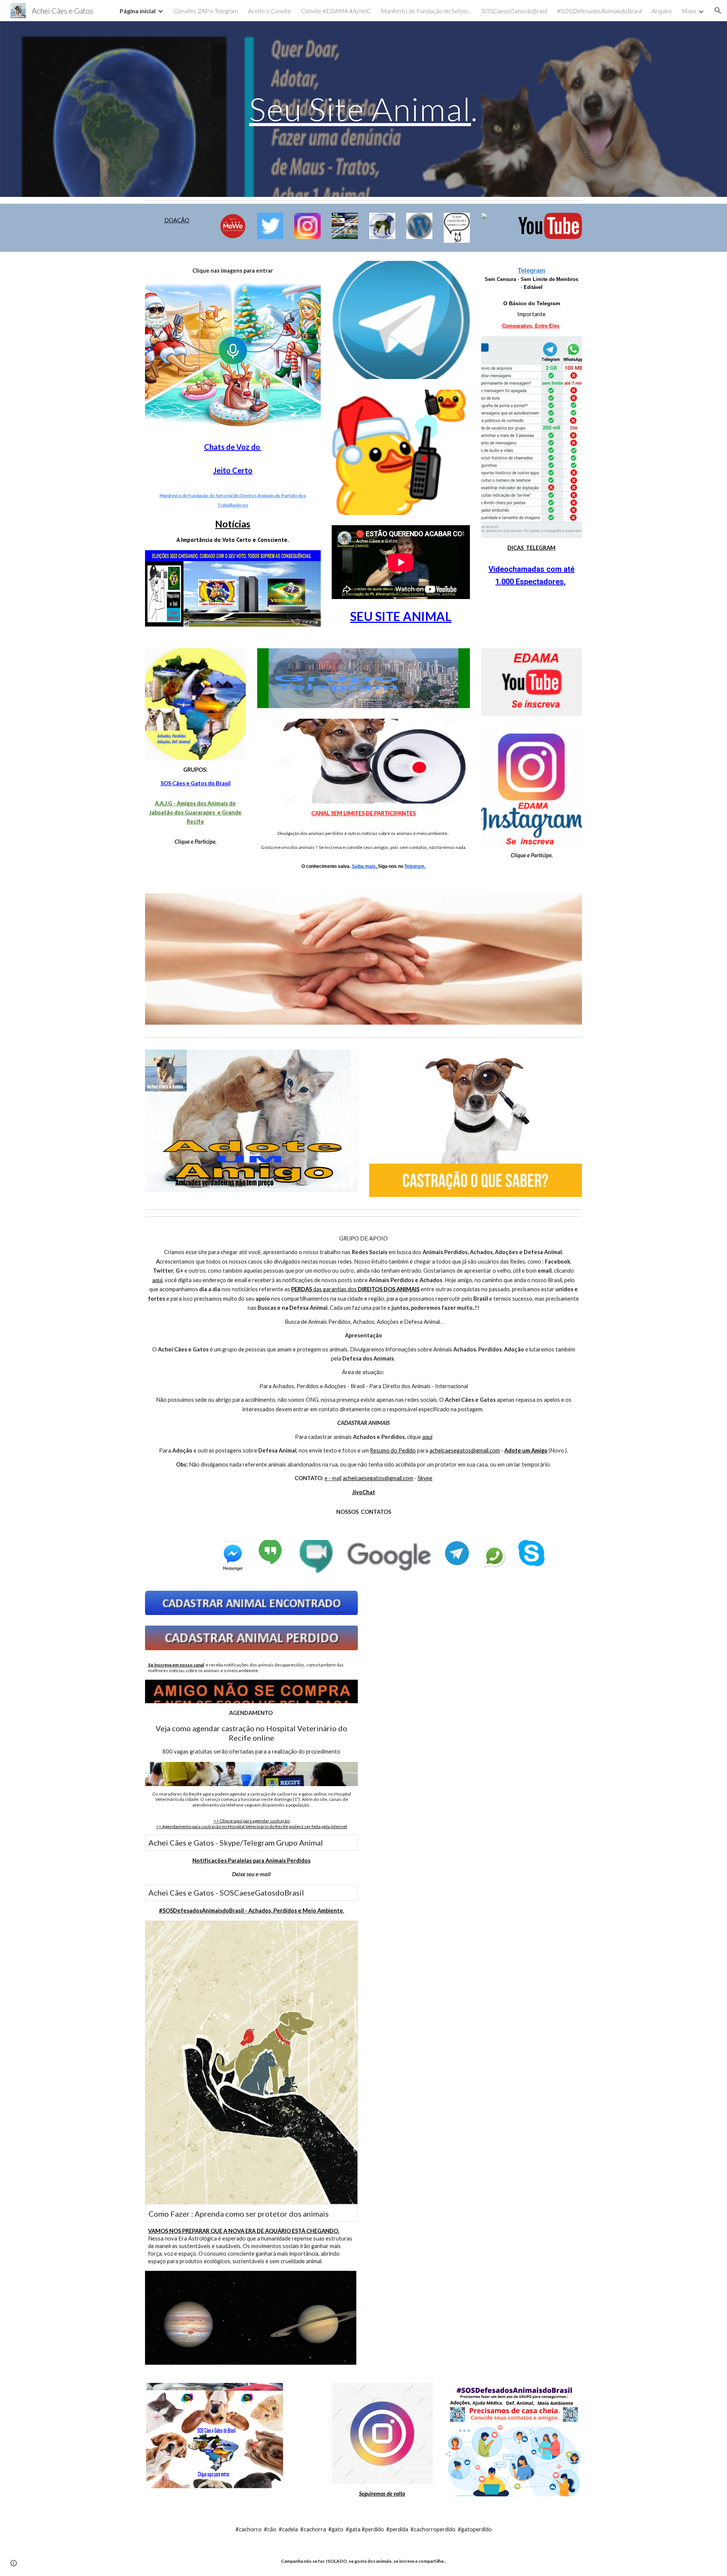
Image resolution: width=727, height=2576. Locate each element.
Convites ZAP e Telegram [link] (206, 11)
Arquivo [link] (662, 11)
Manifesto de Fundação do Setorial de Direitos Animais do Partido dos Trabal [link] (426, 11)
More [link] (689, 11)
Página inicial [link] (138, 11)
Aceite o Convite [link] (270, 11)
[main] (363, 109)
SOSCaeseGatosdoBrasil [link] (514, 11)
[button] (718, 11)
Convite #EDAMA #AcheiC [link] (336, 11)
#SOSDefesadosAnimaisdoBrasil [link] (599, 11)
